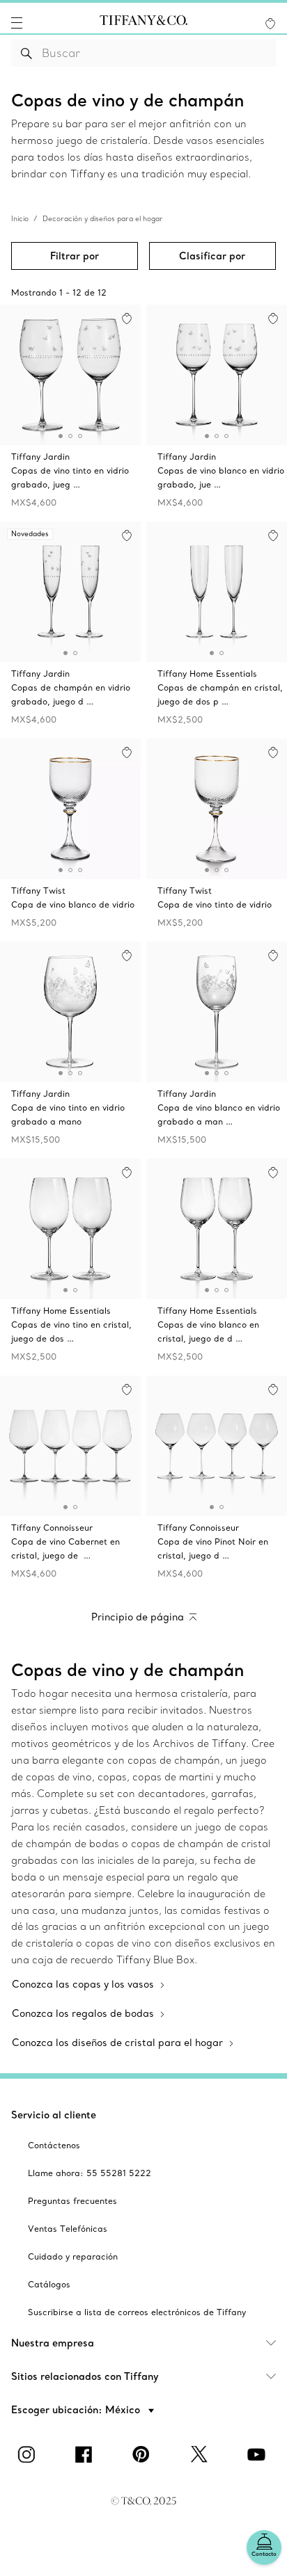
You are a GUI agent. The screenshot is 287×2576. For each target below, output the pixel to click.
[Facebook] (86, 2454)
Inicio (20, 219)
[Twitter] (201, 2454)
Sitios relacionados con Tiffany (85, 2376)
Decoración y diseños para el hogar (103, 219)
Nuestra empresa (53, 2343)
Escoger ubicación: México (77, 2410)
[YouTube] (258, 2454)
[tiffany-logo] (143, 23)
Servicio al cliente (54, 2115)
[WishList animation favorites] (270, 24)
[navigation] (17, 23)
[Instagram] (29, 2454)
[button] (17, 23)
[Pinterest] (143, 2454)
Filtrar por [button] (75, 256)
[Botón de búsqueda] (27, 53)
